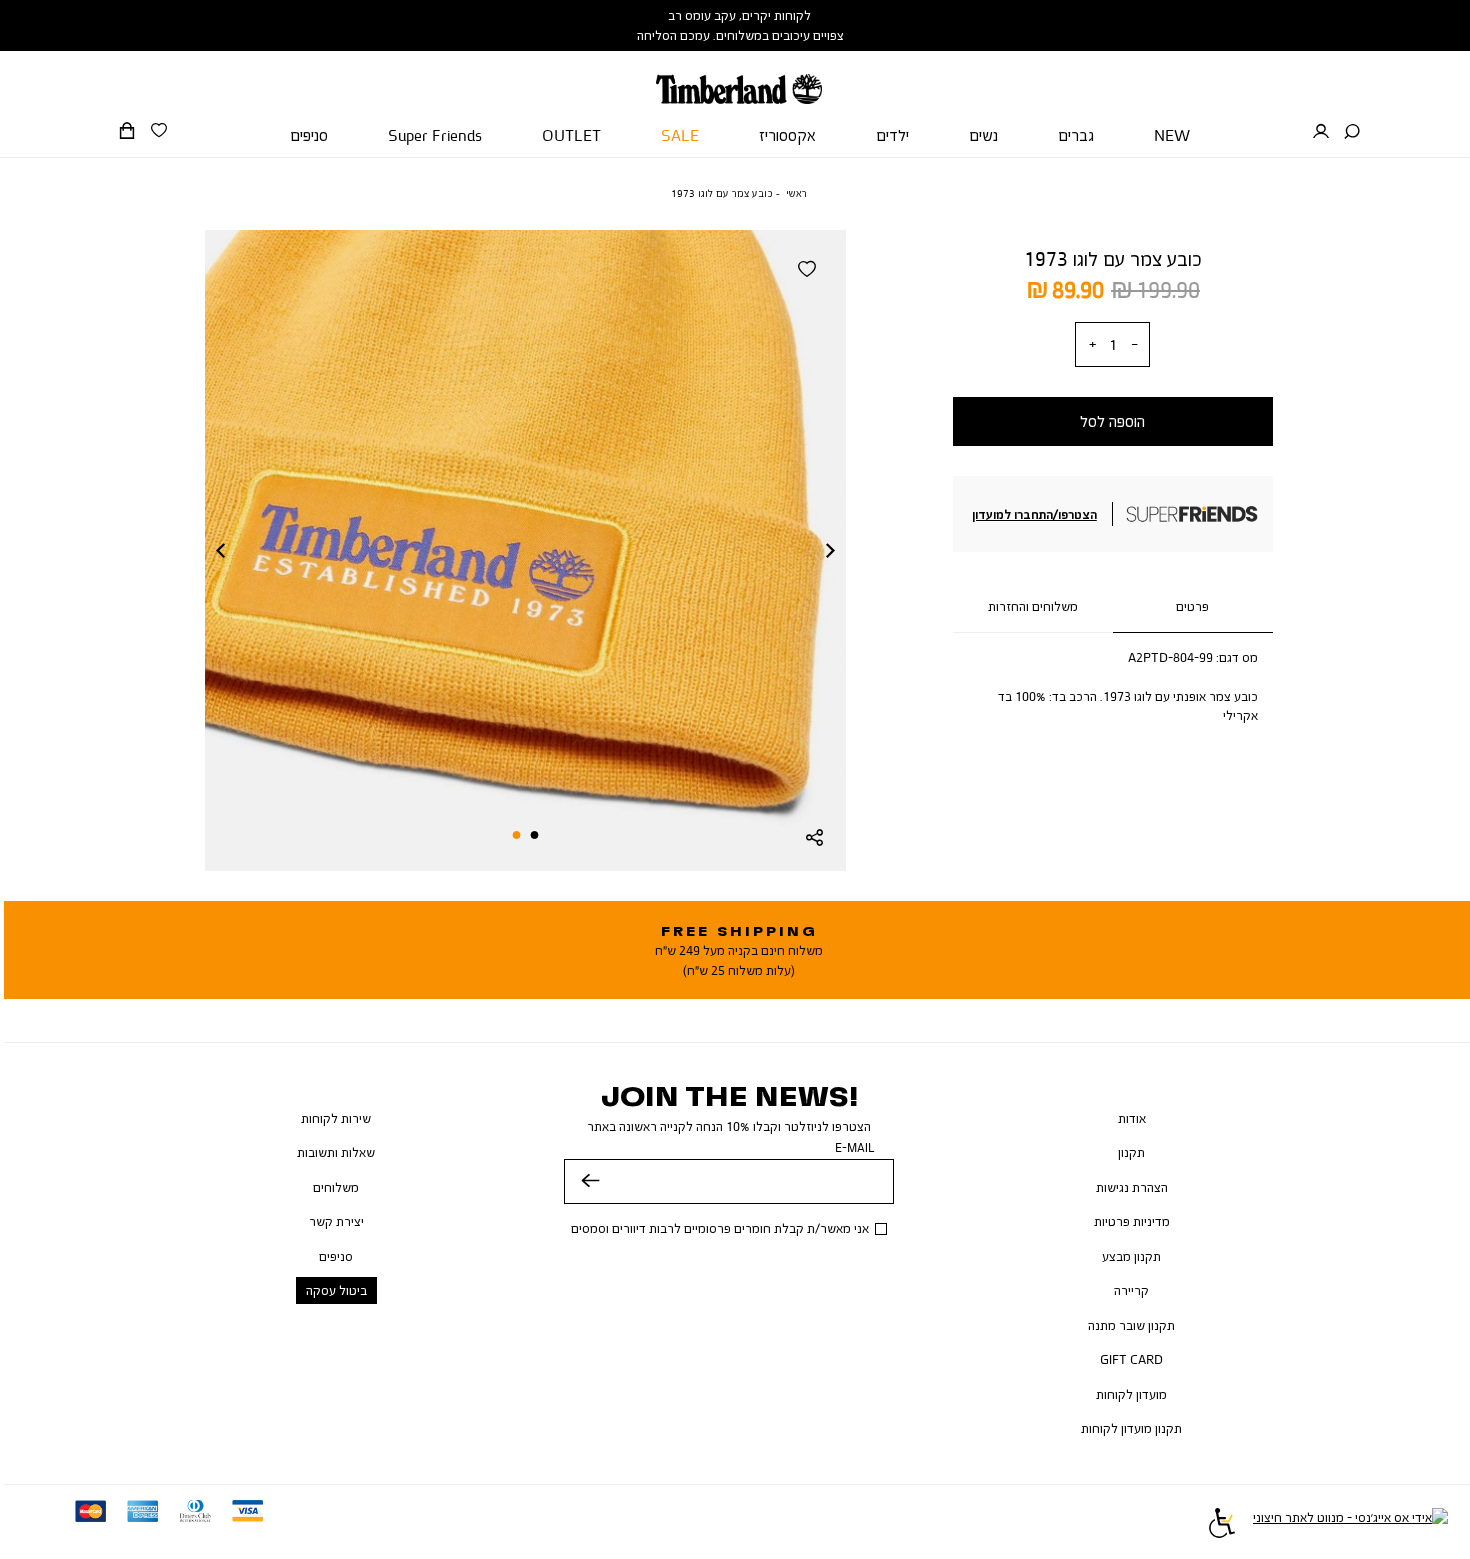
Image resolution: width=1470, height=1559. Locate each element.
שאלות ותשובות (336, 1152)
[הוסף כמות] (1092, 344)
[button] (1352, 132)
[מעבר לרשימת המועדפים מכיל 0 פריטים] (159, 131)
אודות (1132, 1118)
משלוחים (336, 1187)
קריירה (1131, 1290)
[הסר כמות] (1134, 344)
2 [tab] (516, 835)
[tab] (1193, 607)
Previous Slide (220, 550)
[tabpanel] (525, 550)
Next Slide (831, 550)
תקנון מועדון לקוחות (1131, 1428)
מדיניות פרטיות (1132, 1221)
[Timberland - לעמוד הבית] (739, 77)
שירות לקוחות (336, 1118)
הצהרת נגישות (1132, 1187)
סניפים (336, 1256)
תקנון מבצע (1131, 1256)
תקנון (1131, 1152)
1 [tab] (535, 835)
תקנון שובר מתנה (1131, 1325)
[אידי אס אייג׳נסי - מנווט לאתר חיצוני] (1350, 1526)
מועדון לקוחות (1131, 1394)
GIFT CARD (1131, 1359)
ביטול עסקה (336, 1290)
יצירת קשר (336, 1221)
